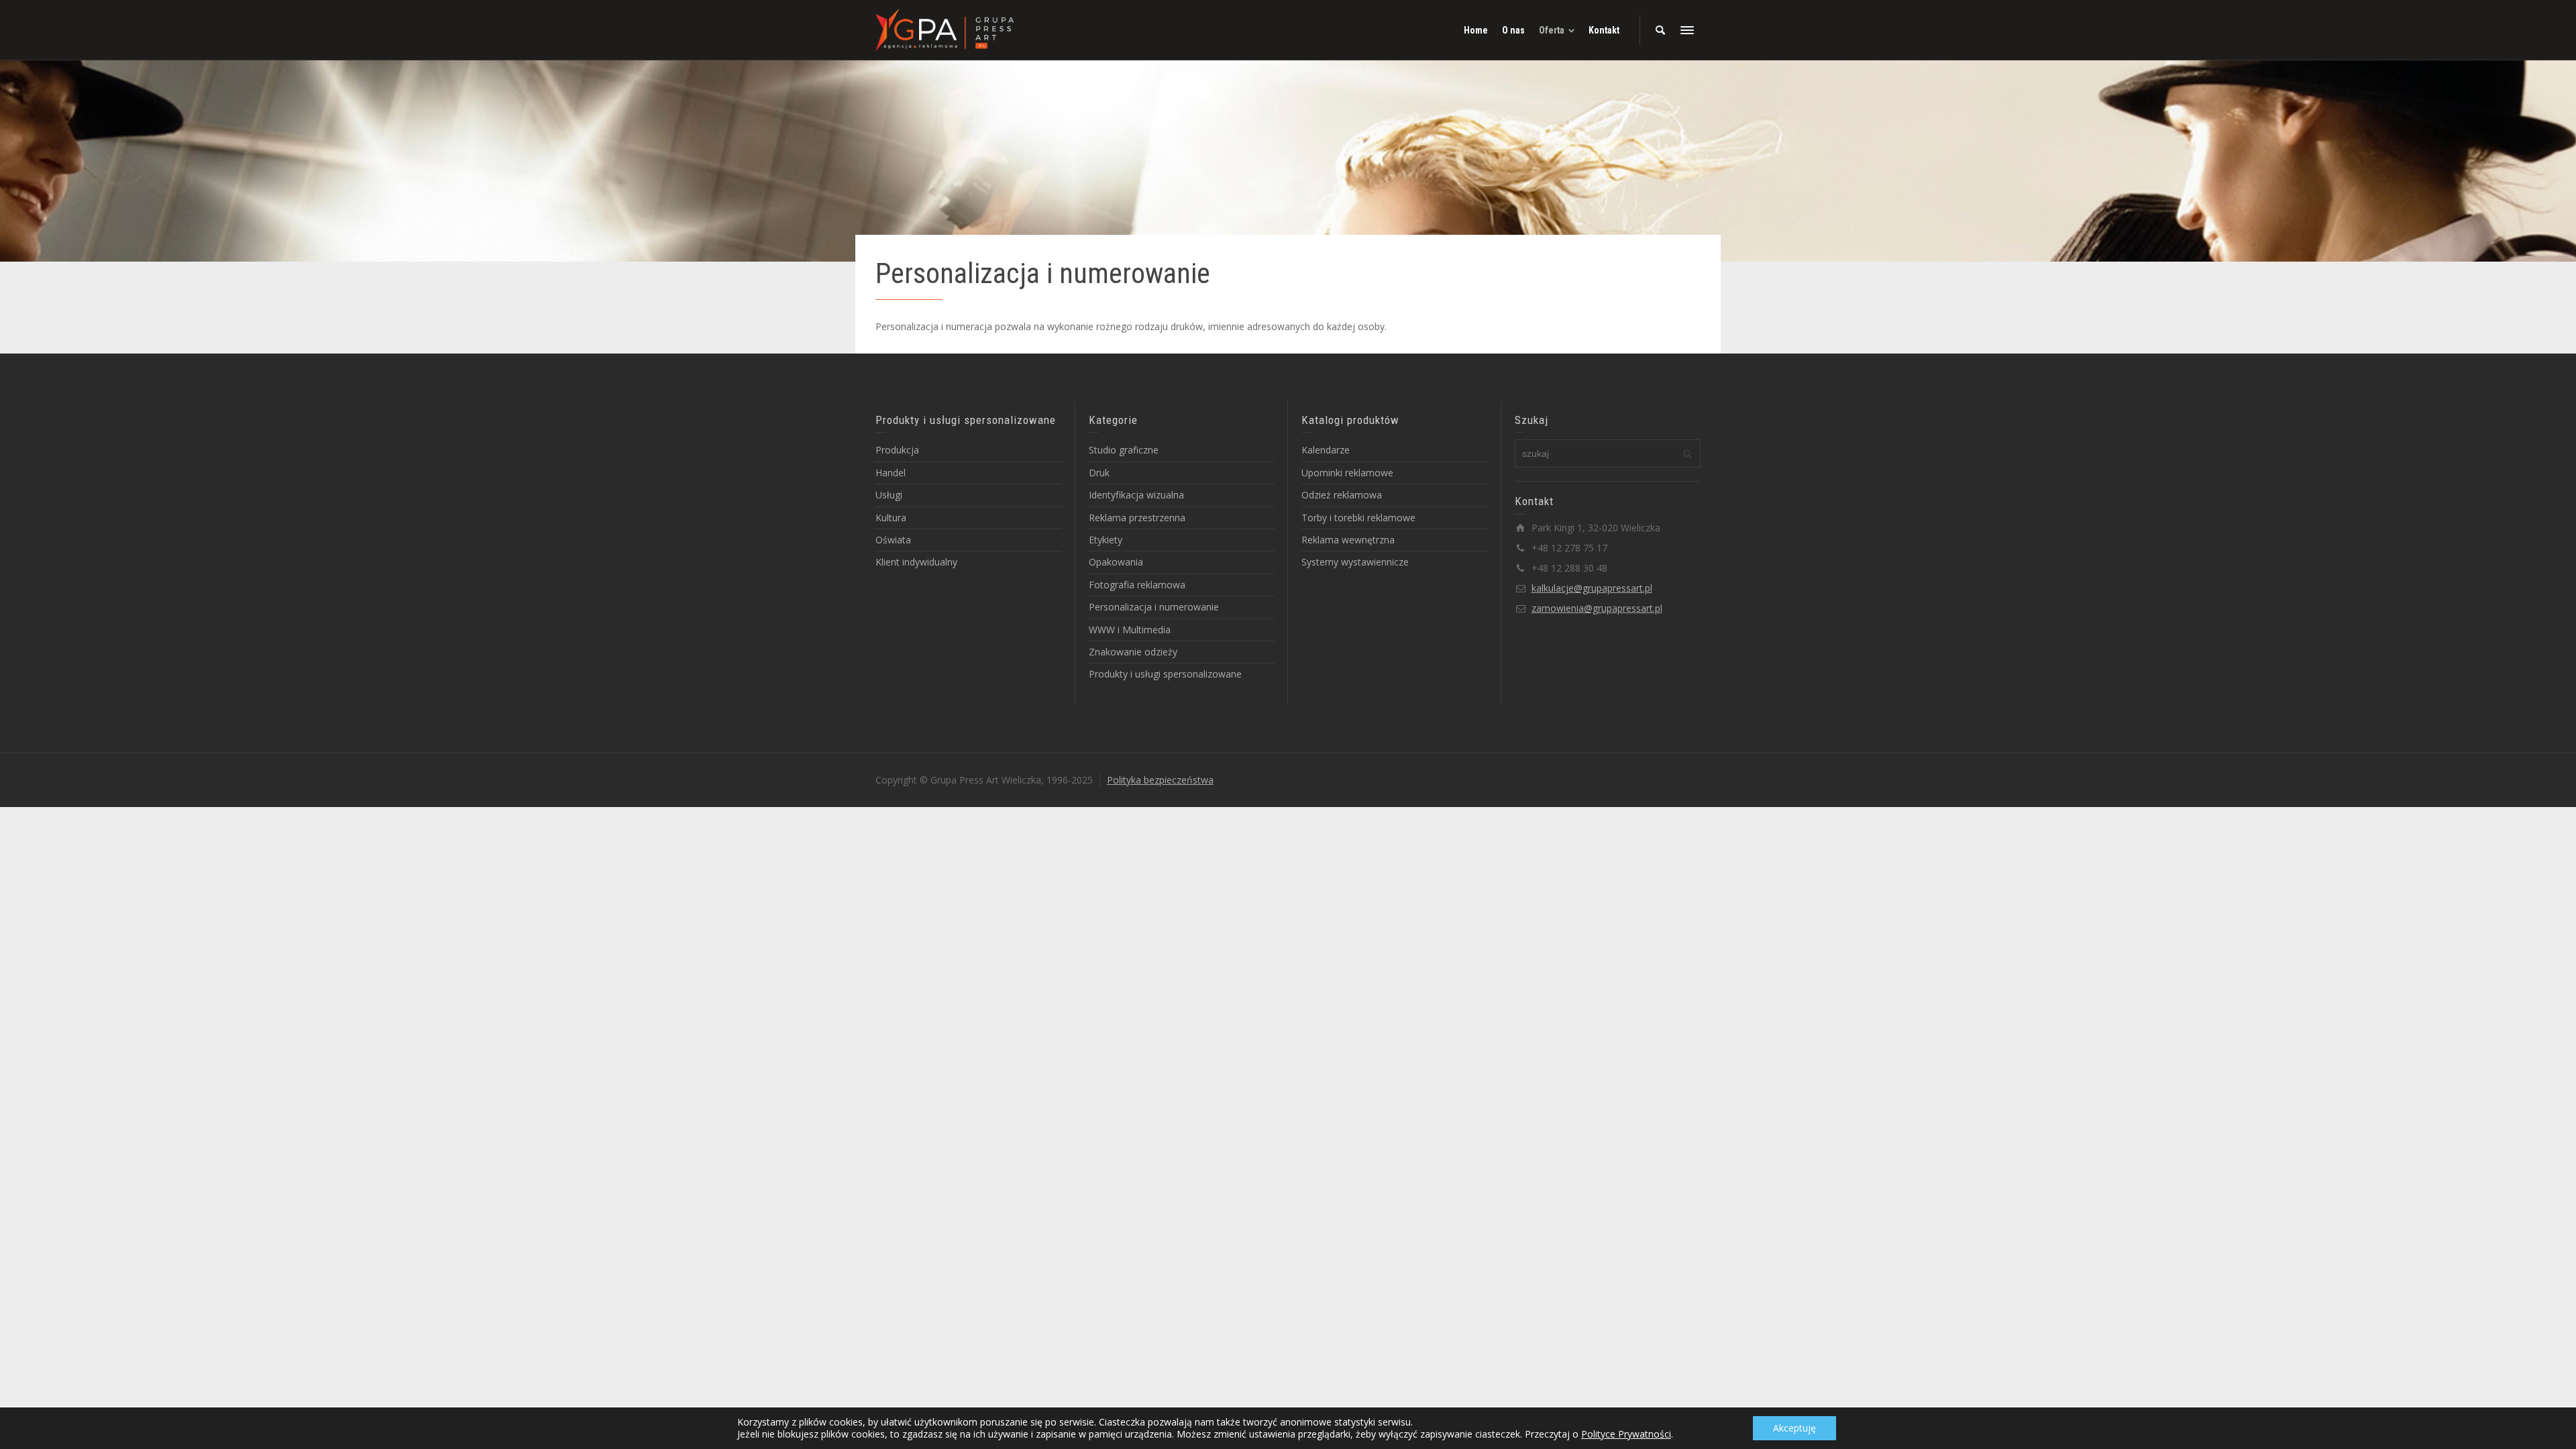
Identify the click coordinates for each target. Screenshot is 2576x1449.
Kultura (891, 518)
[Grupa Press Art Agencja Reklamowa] (945, 29)
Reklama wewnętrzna (1348, 540)
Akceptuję (1794, 1428)
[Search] (1660, 30)
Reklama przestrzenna (1137, 518)
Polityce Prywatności (1626, 1434)
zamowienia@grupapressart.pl (1597, 608)
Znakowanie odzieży (1133, 652)
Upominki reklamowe (1347, 473)
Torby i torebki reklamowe (1358, 518)
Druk (1099, 473)
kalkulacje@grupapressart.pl (1592, 588)
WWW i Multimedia (1130, 630)
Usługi (889, 495)
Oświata (893, 540)
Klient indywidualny (916, 562)
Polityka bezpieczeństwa (1160, 780)
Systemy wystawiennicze (1355, 562)
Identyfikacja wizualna (1136, 495)
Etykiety (1106, 540)
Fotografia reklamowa (1137, 585)
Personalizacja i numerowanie (1154, 607)
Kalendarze (1326, 450)
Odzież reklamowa (1342, 495)
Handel (891, 473)
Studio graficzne (1124, 450)
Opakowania (1116, 562)
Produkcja (897, 450)
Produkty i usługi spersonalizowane (1165, 674)
